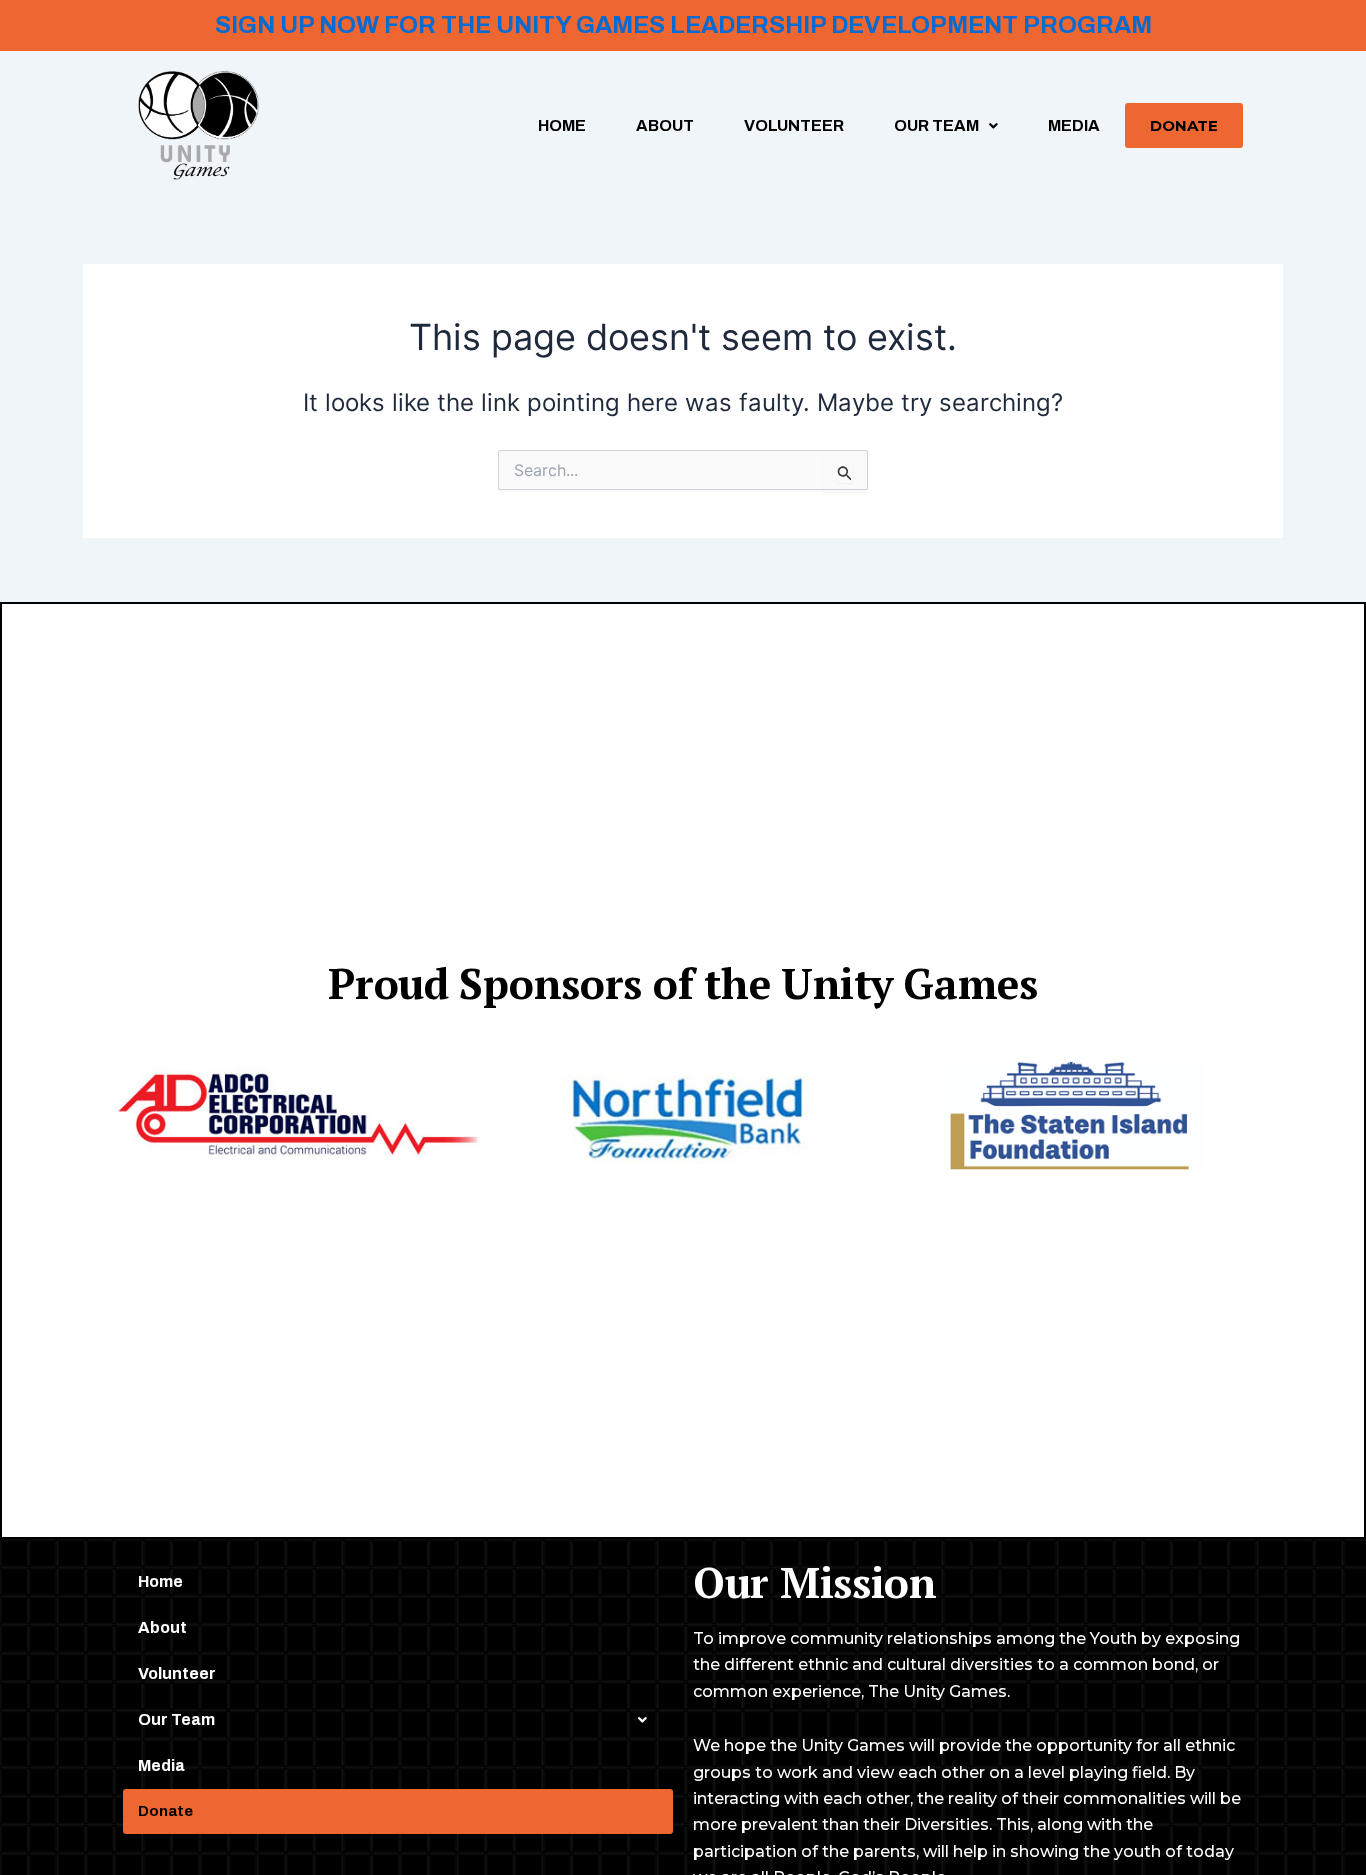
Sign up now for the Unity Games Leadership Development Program (683, 25)
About (665, 125)
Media (1074, 125)
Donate (1184, 125)
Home (562, 125)
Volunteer (794, 125)
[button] (946, 126)
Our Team (936, 125)
